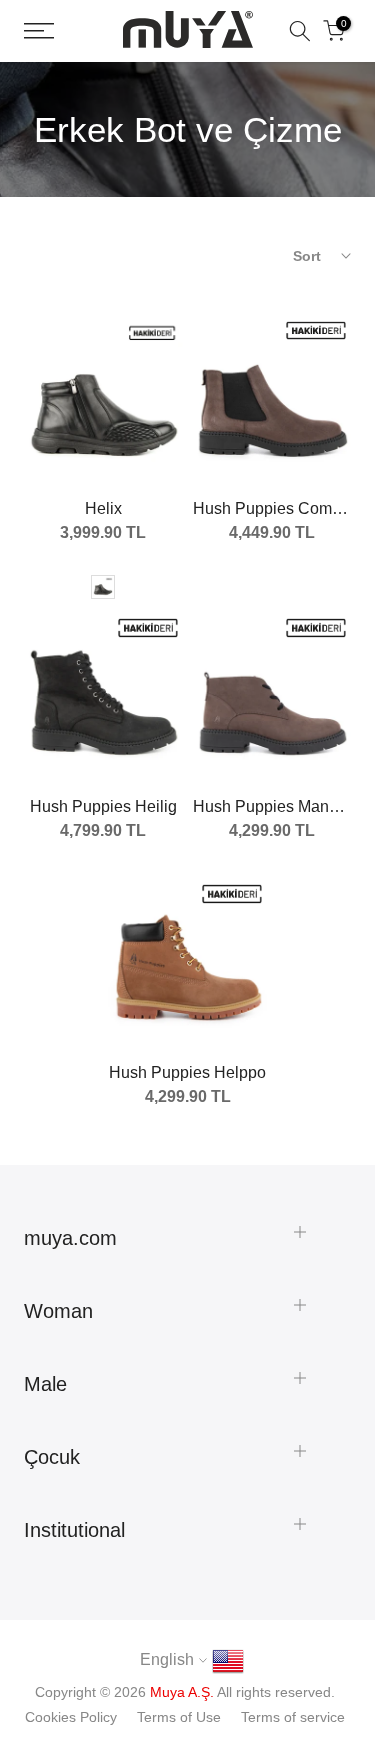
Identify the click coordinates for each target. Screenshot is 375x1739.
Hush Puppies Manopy (274, 806)
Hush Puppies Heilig (103, 806)
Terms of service (293, 1717)
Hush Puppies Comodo (276, 508)
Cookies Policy (71, 1717)
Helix (103, 508)
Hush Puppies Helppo (187, 1072)
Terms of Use (179, 1717)
